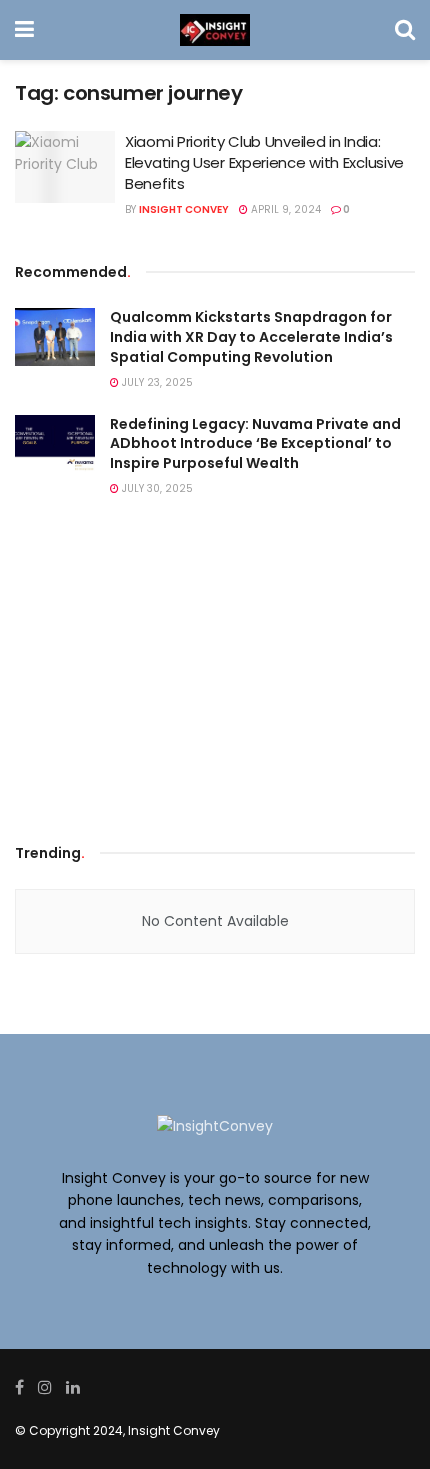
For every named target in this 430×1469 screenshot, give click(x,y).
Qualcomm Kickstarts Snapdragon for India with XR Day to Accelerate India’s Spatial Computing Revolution (251, 336)
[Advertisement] (215, 676)
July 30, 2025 (156, 488)
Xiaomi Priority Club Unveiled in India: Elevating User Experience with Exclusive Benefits (264, 162)
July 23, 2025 (156, 382)
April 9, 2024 (284, 209)
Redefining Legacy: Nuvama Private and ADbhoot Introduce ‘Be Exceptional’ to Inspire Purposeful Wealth (255, 443)
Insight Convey (184, 209)
